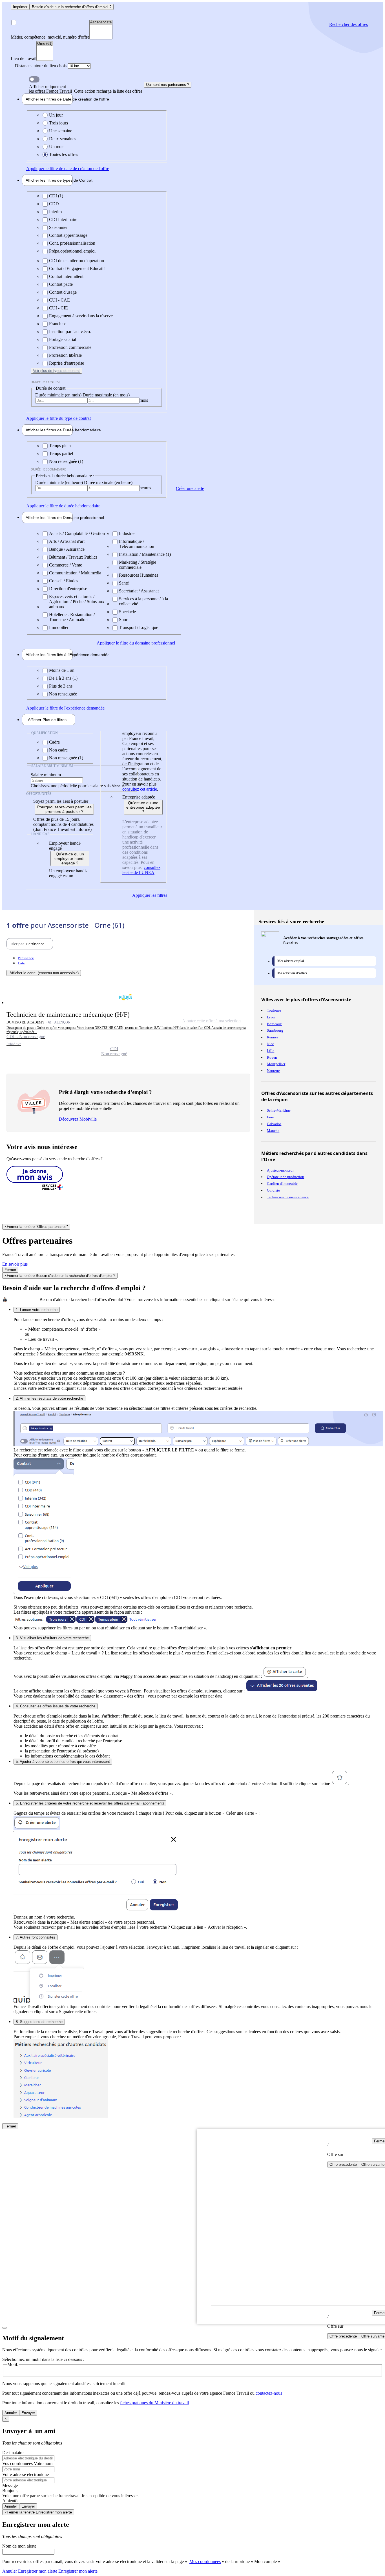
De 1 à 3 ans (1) (63, 678)
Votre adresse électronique (26, 2474)
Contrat (49, 180)
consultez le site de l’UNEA (141, 870)
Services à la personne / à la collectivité (143, 601)
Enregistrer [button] (77, 2571)
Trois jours (58, 123)
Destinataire (13, 2453)
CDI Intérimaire (63, 219)
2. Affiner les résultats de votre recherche (49, 1398)
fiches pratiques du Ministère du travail (154, 2403)
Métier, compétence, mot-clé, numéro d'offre (50, 37)
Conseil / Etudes (64, 581)
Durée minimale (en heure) (60, 482)
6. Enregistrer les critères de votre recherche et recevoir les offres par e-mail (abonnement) (90, 1803)
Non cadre (58, 750)
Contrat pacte (61, 284)
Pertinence (26, 958)
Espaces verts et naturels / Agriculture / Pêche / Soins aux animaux (77, 602)
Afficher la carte (44, 973)
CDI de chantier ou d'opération (77, 261)
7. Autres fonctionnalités (36, 1937)
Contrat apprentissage (68, 235)
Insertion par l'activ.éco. (70, 332)
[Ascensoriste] (101, 22)
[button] (128, 1023)
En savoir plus (15, 1264)
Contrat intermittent (66, 276)
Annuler (11, 2413)
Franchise (58, 324)
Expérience (49, 655)
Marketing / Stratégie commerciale (138, 565)
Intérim (55, 212)
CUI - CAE (59, 300)
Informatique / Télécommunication (137, 544)
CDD (54, 204)
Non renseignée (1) (66, 461)
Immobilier (59, 627)
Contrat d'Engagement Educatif (77, 268)
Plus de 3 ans (61, 686)
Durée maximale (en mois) (106, 395)
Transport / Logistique (139, 627)
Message (10, 2485)
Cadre (54, 742)
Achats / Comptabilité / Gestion (77, 533)
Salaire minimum (46, 775)
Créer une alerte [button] (190, 488)
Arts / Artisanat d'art (67, 541)
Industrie (127, 533)
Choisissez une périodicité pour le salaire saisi (71, 786)
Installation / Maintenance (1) (145, 554)
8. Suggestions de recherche (39, 2022)
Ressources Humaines (139, 575)
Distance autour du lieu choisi (41, 66)
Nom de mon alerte (19, 2546)
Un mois (57, 147)
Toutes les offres (64, 154)
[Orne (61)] (45, 44)
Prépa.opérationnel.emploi (72, 251)
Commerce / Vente (66, 565)
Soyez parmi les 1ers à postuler (61, 801)
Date (21, 963)
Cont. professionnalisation (72, 243)
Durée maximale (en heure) (108, 482)
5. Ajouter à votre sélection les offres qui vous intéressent (63, 1762)
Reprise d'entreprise (67, 363)
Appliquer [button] (68, 169)
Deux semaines (63, 139)
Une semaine (61, 131)
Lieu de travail (24, 58)
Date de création (49, 99)
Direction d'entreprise (68, 589)
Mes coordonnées (205, 2561)
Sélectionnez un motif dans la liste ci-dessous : (43, 2359)
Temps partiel (61, 453)
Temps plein (60, 446)
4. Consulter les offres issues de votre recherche (56, 1706)
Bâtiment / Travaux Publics (73, 557)
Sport (124, 620)
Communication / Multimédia (75, 573)
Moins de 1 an (62, 670)
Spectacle (127, 612)
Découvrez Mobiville (78, 1119)
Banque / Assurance (67, 549)
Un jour (56, 115)
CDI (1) (56, 196)
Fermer (10, 1270)
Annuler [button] (30, 2571)
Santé (124, 583)
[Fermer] (5, 2328)
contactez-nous (269, 2393)
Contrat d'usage (63, 292)
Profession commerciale (70, 347)
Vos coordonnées (18, 2464)
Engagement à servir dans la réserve (81, 316)
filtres (47, 720)
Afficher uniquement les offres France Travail (86, 89)
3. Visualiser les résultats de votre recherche (52, 1638)
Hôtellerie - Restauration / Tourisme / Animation (72, 617)
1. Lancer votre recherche (37, 1310)
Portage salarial (63, 339)
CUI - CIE (58, 308)
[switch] (34, 79)
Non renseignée (63, 694)
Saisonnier (58, 227)
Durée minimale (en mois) (59, 395)
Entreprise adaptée (139, 797)
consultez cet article (140, 789)
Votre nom (43, 2464)
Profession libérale (65, 355)
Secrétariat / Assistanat (139, 591)
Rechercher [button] (349, 24)
